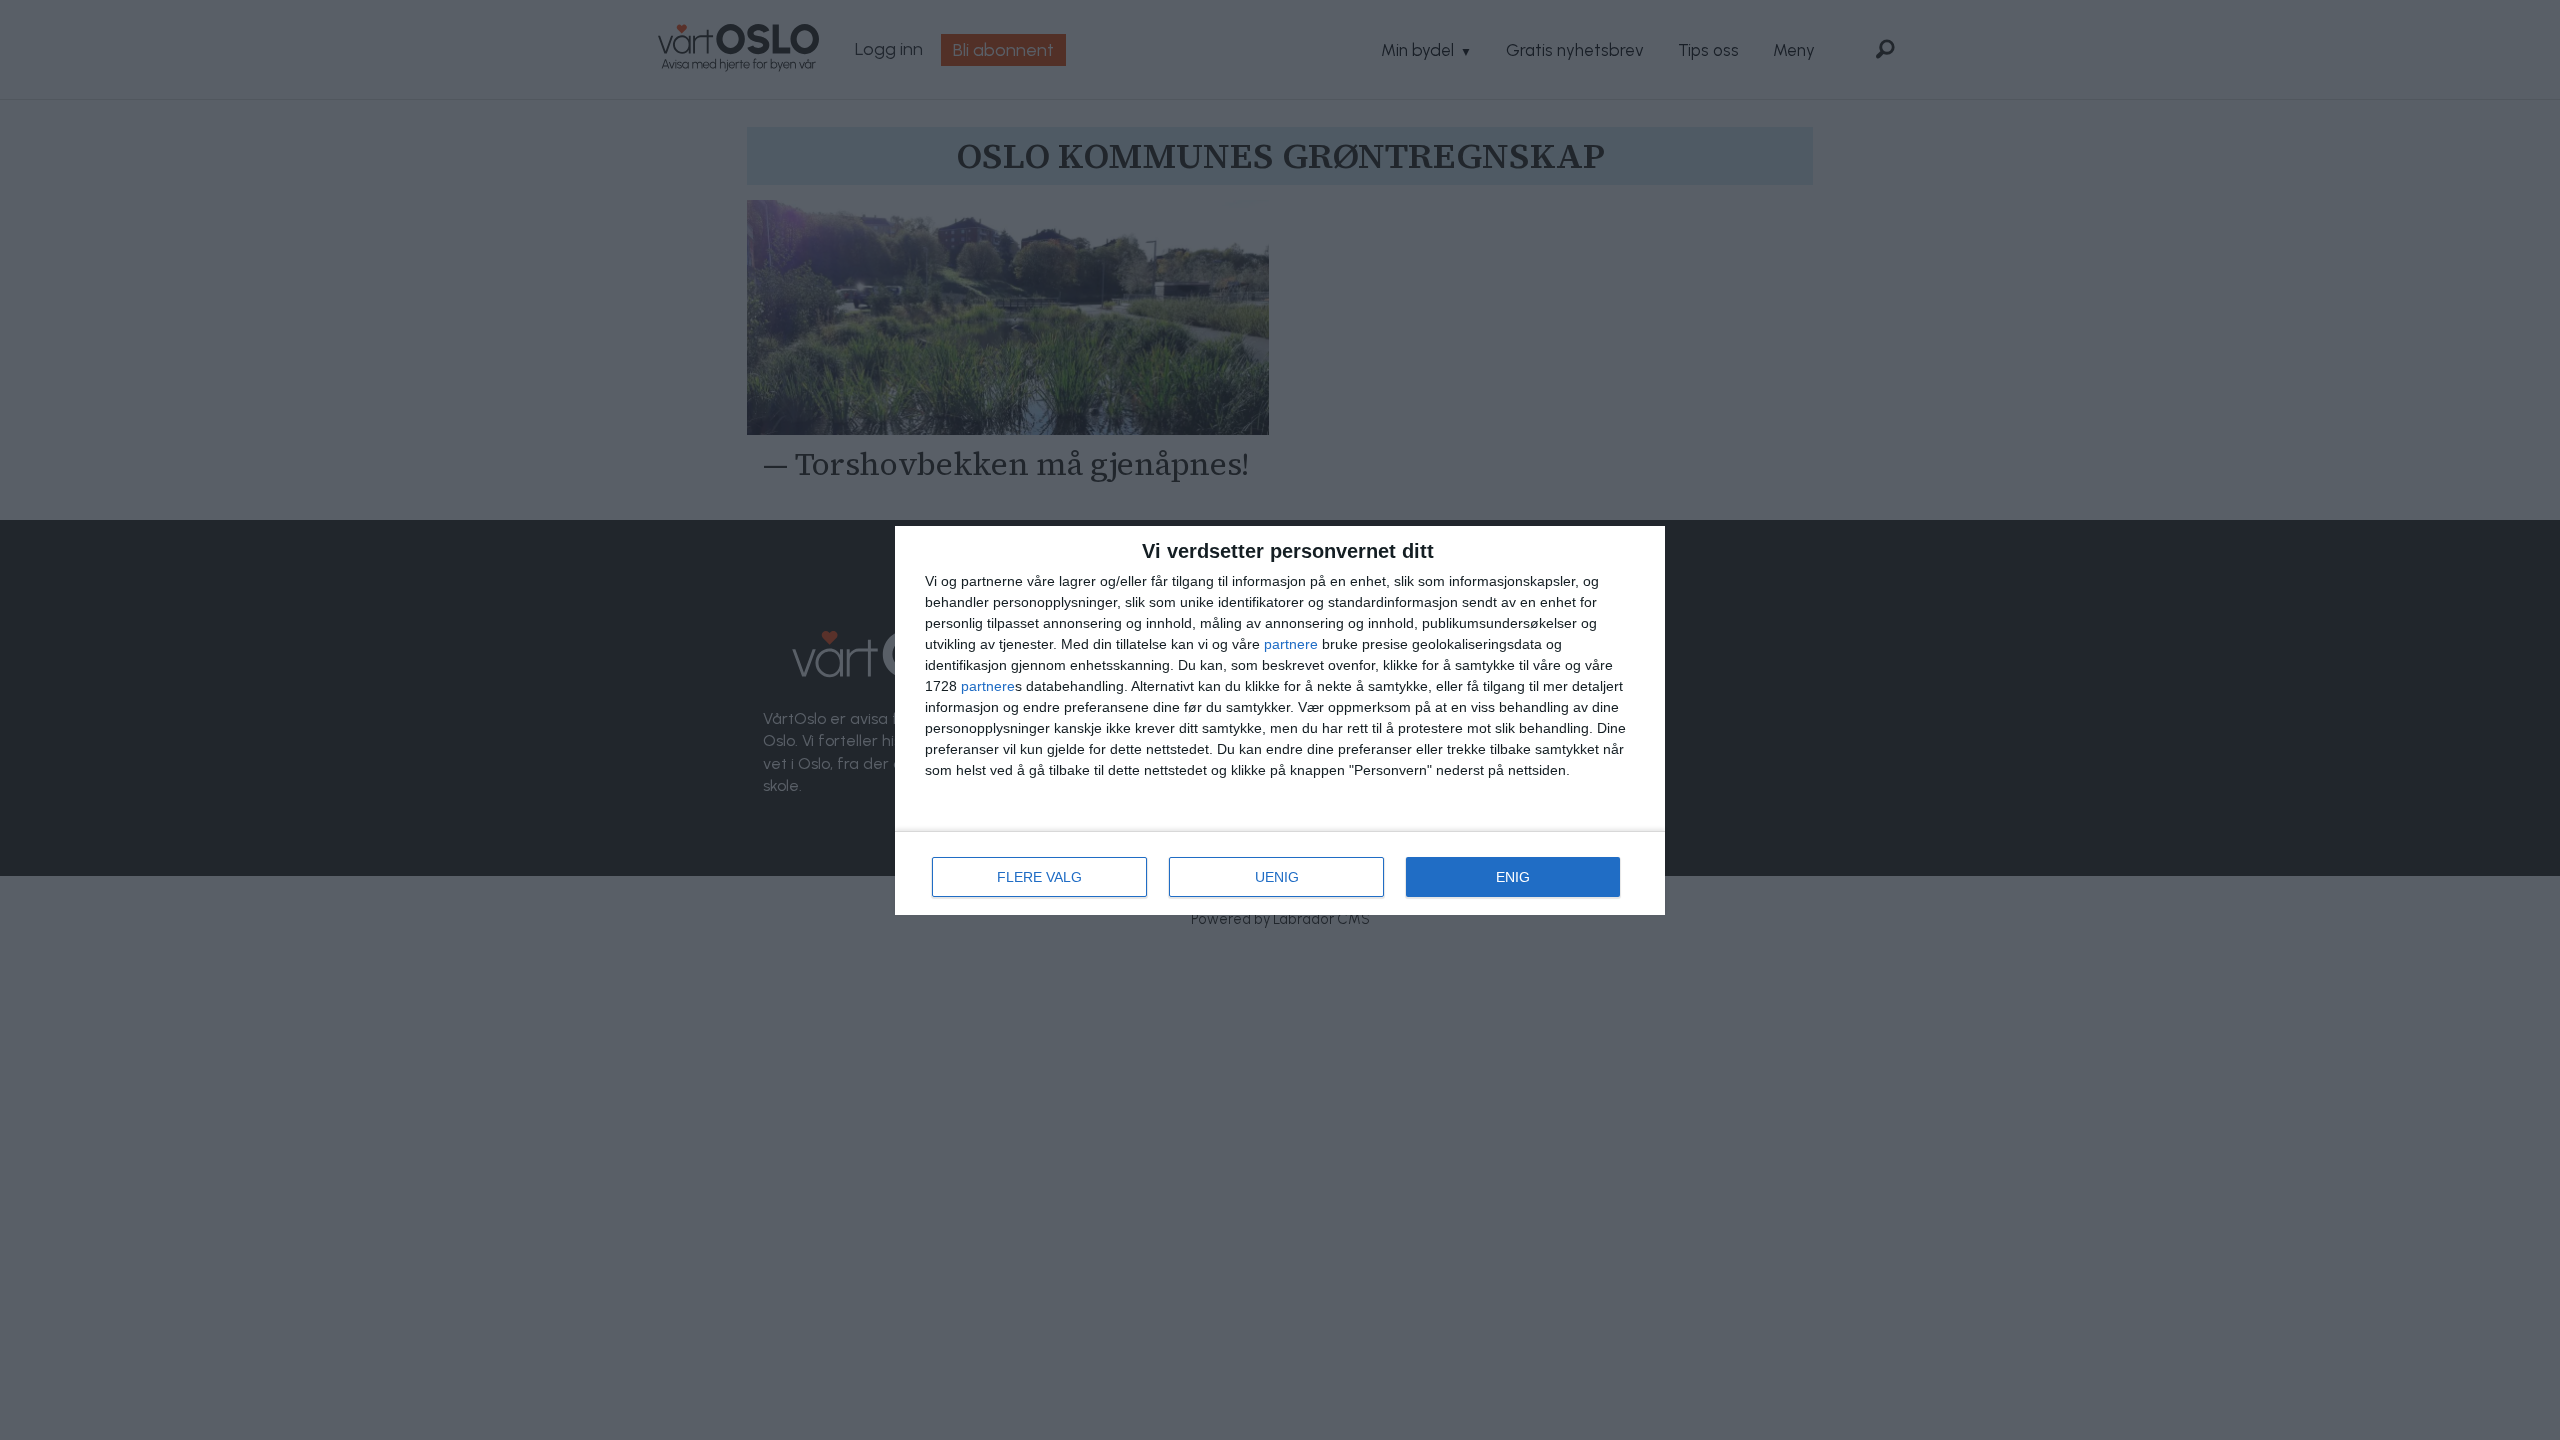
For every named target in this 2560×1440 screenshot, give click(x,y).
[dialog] (1280, 720)
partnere (1291, 644)
